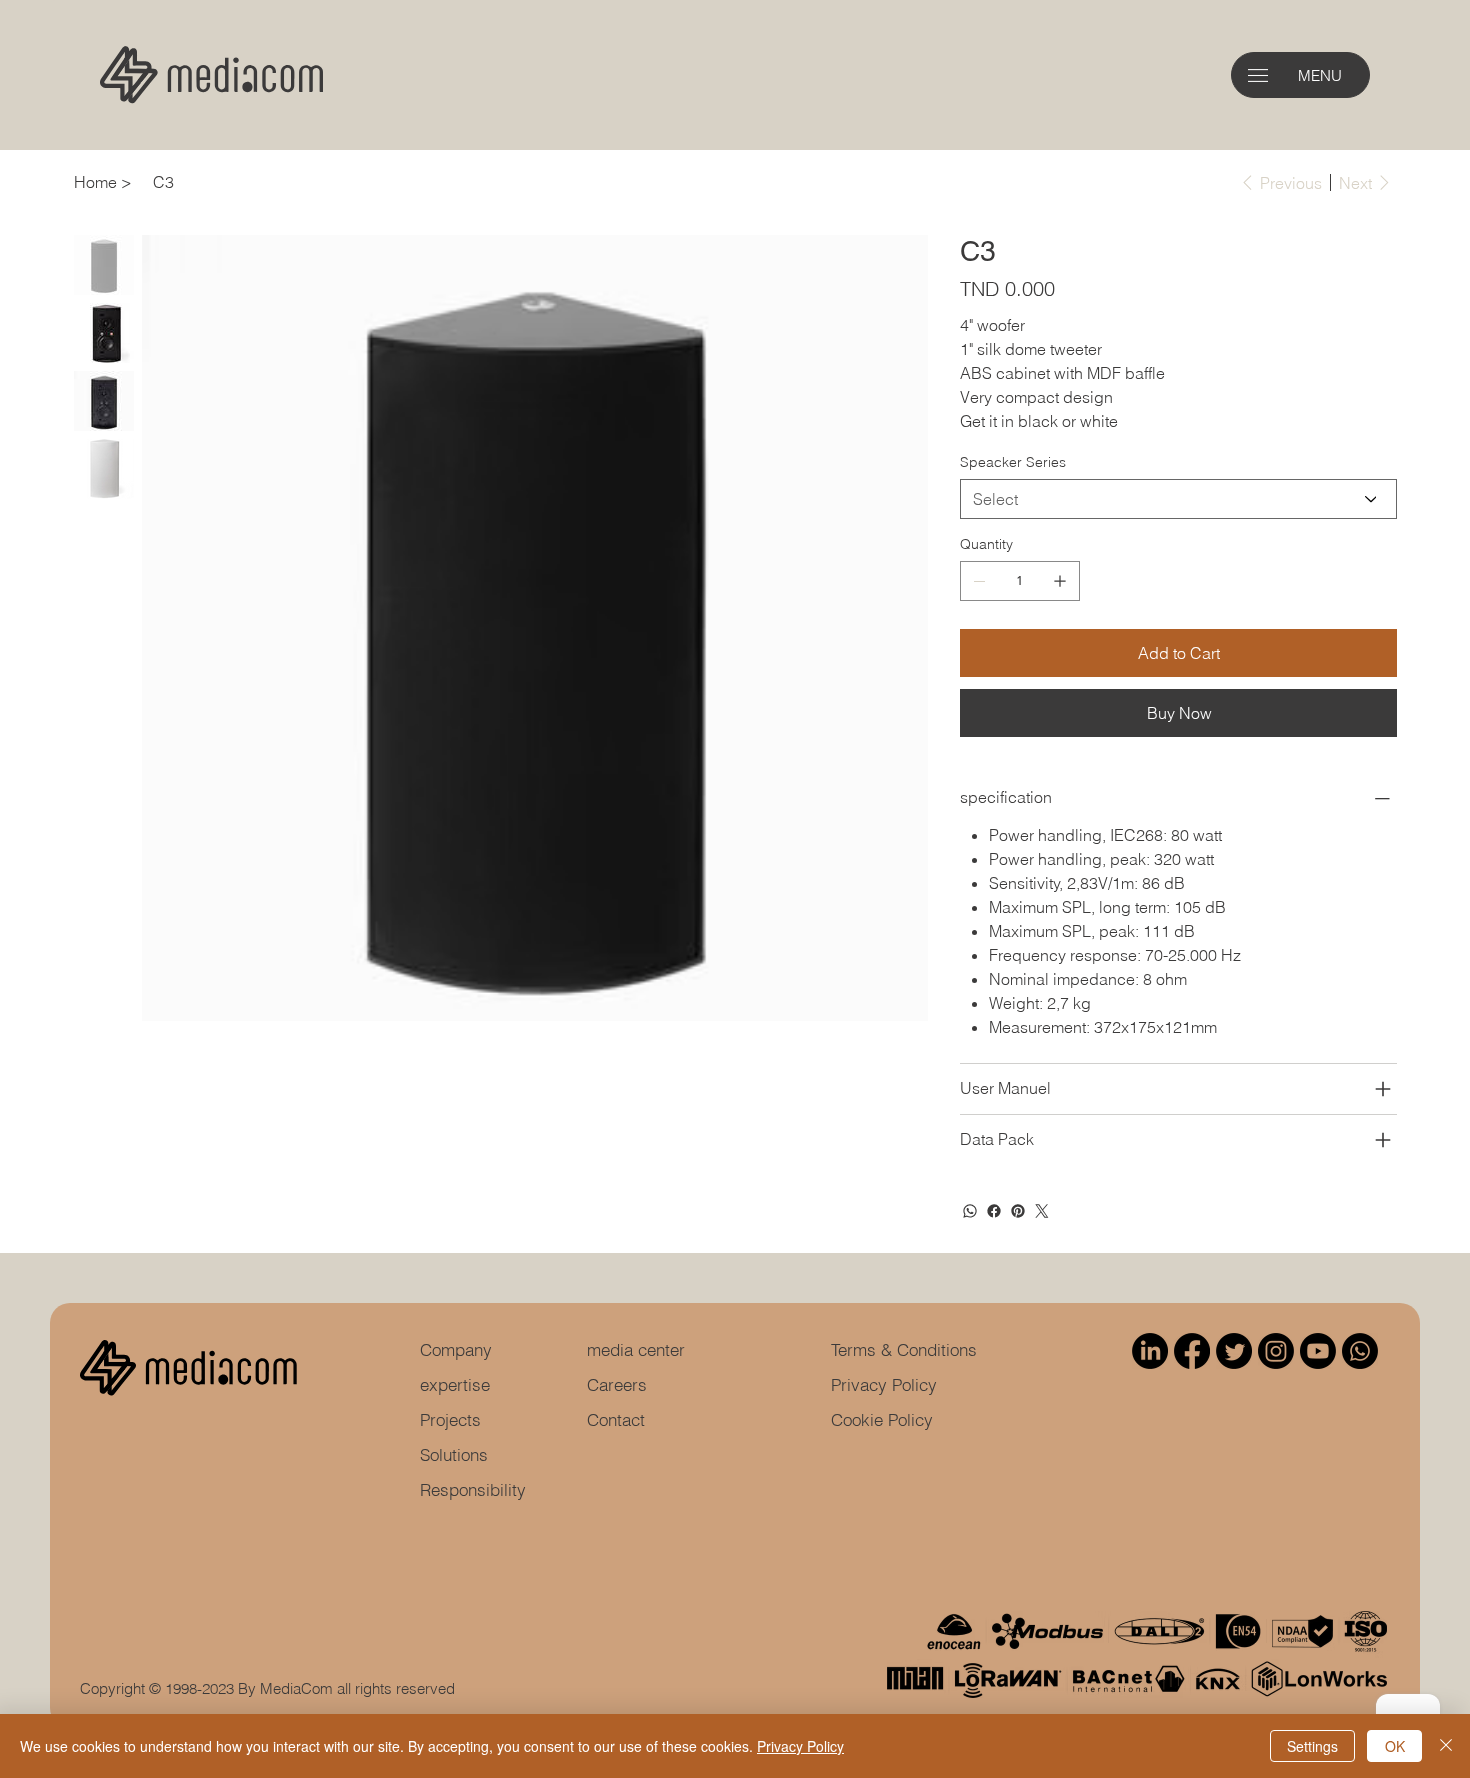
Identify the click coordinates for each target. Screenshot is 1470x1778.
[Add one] (1060, 581)
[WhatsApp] (970, 1211)
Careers (617, 1384)
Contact (616, 1419)
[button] (1258, 75)
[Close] (1446, 1746)
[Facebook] (994, 1211)
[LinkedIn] (1150, 1351)
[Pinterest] (1018, 1211)
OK (1395, 1746)
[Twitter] (1042, 1211)
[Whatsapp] (1360, 1351)
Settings (1312, 1746)
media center (636, 1349)
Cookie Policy (882, 1419)
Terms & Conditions (904, 1349)
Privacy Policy (884, 1384)
